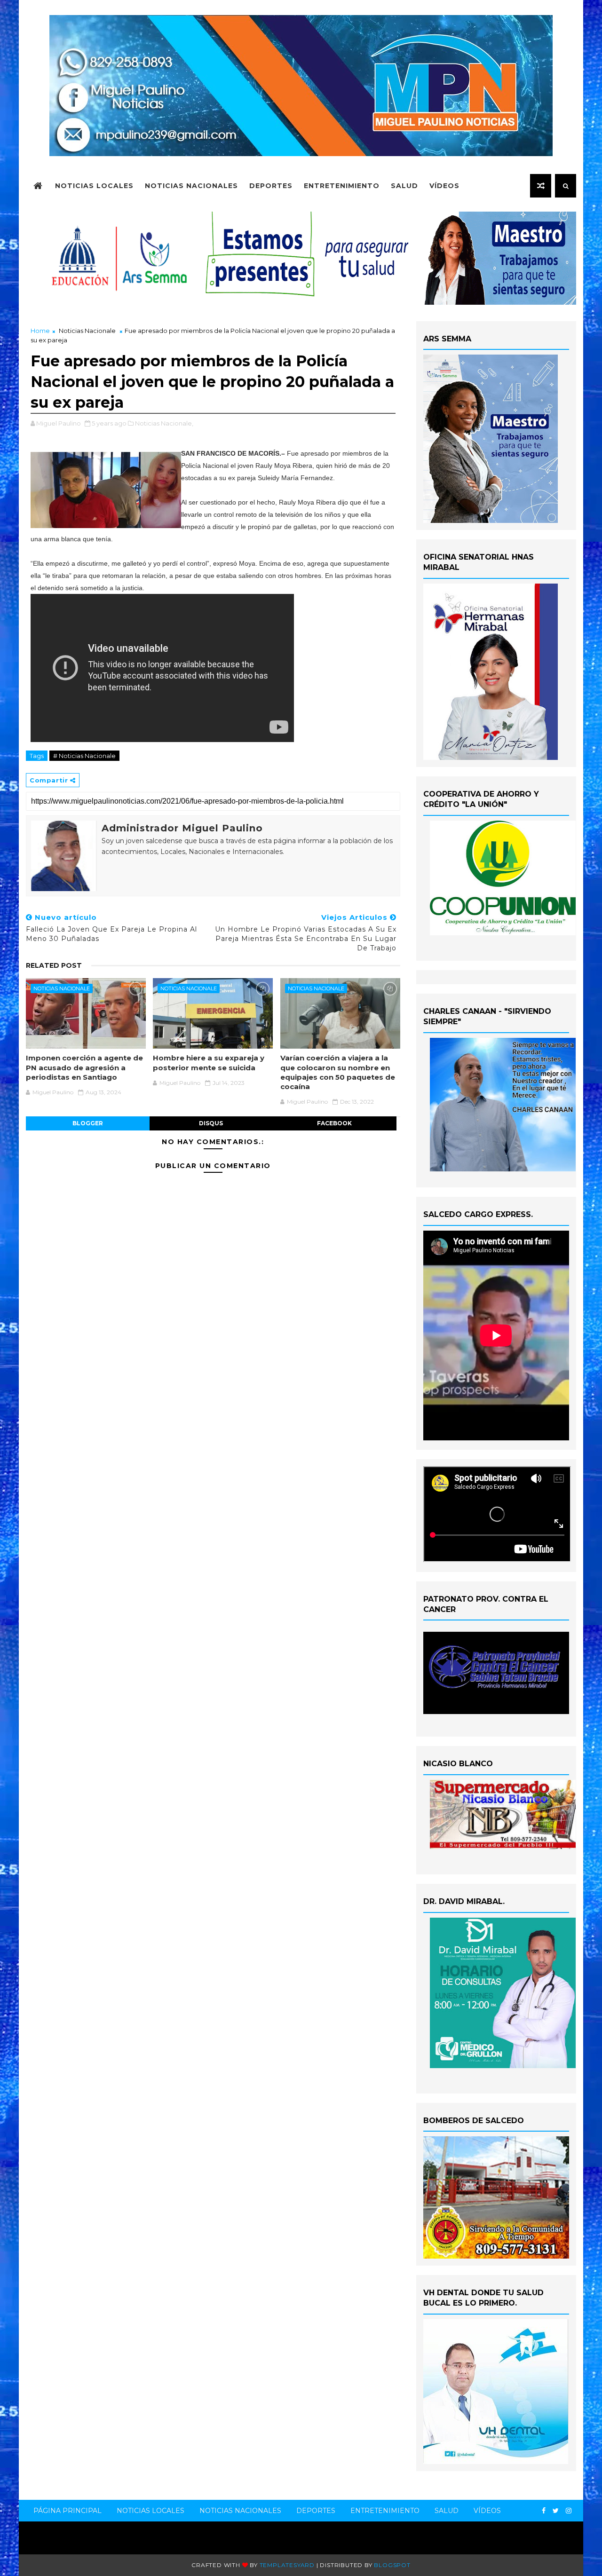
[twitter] (556, 2511)
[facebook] (544, 2511)
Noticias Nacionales (191, 186)
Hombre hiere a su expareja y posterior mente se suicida (209, 1063)
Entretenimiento (342, 186)
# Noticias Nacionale (84, 756)
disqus (211, 1123)
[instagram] (569, 2511)
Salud (404, 186)
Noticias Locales (94, 186)
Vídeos (444, 186)
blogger (88, 1123)
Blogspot (392, 2565)
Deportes (271, 186)
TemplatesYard (287, 2565)
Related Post (54, 965)
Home (40, 331)
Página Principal (67, 2511)
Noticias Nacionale (87, 331)
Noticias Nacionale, (164, 423)
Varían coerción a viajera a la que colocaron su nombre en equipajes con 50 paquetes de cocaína (338, 1072)
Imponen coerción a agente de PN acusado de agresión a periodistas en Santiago (84, 1067)
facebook (334, 1123)
